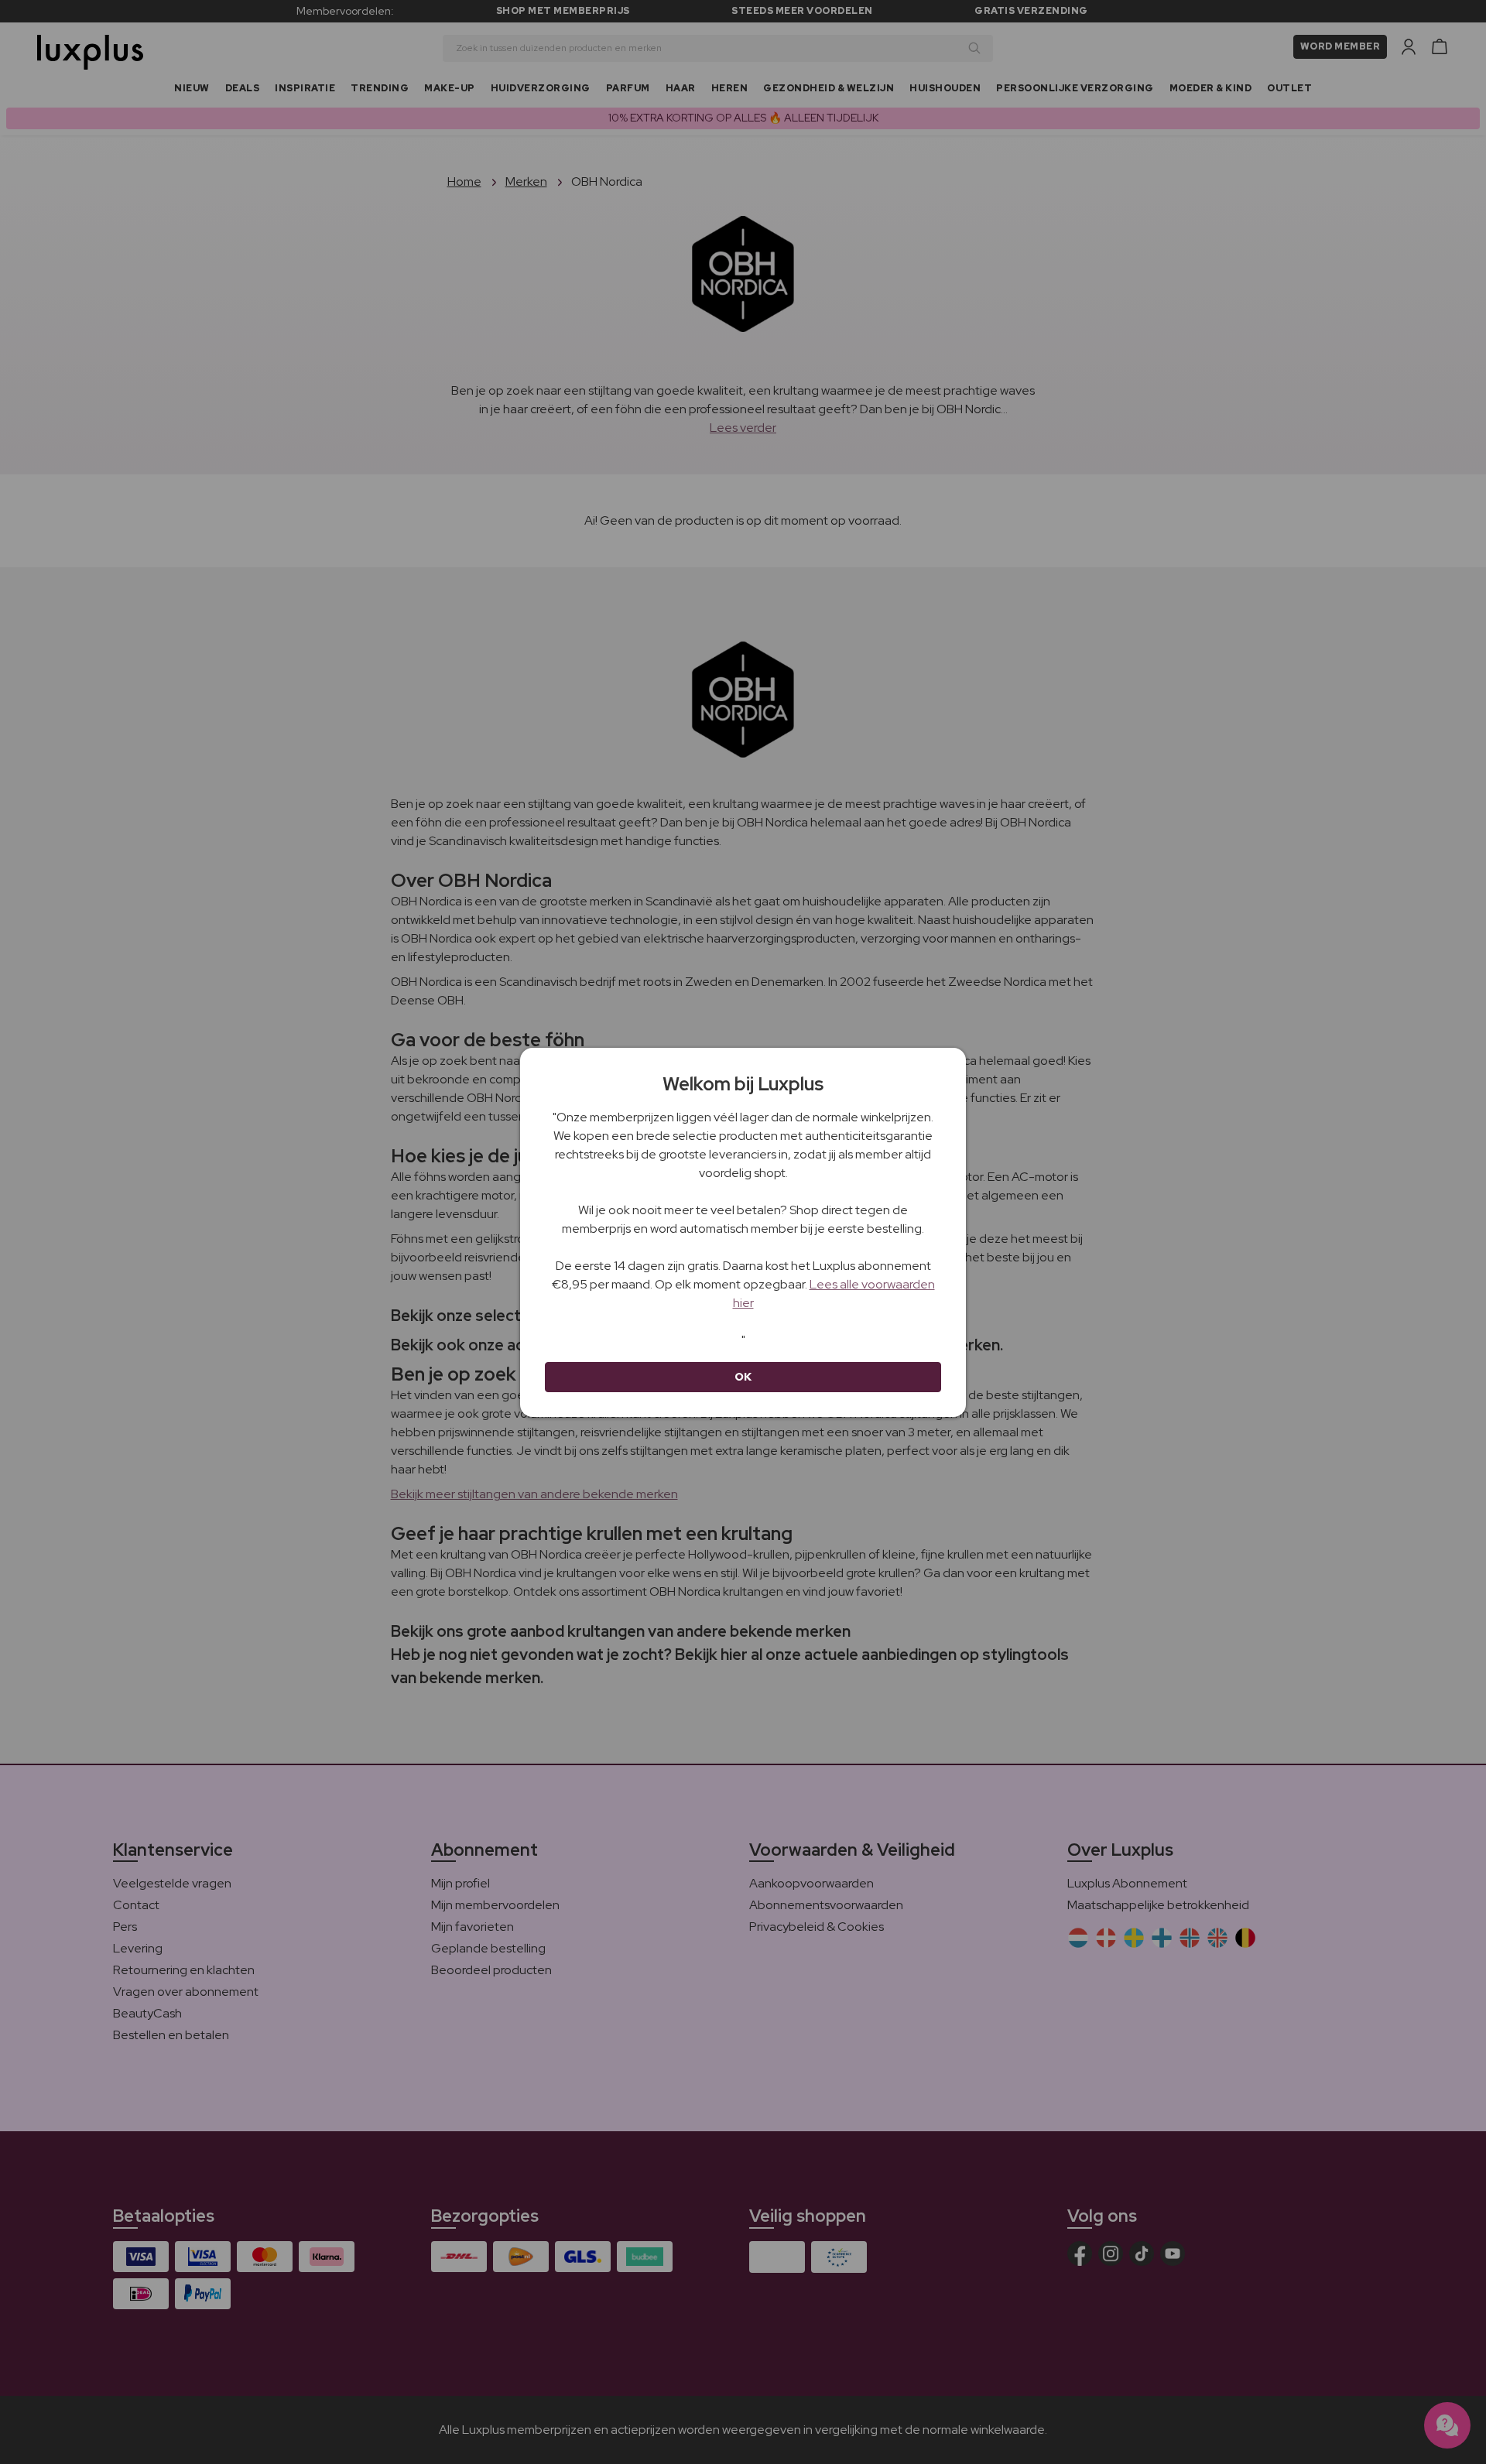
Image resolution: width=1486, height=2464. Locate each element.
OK (743, 1377)
